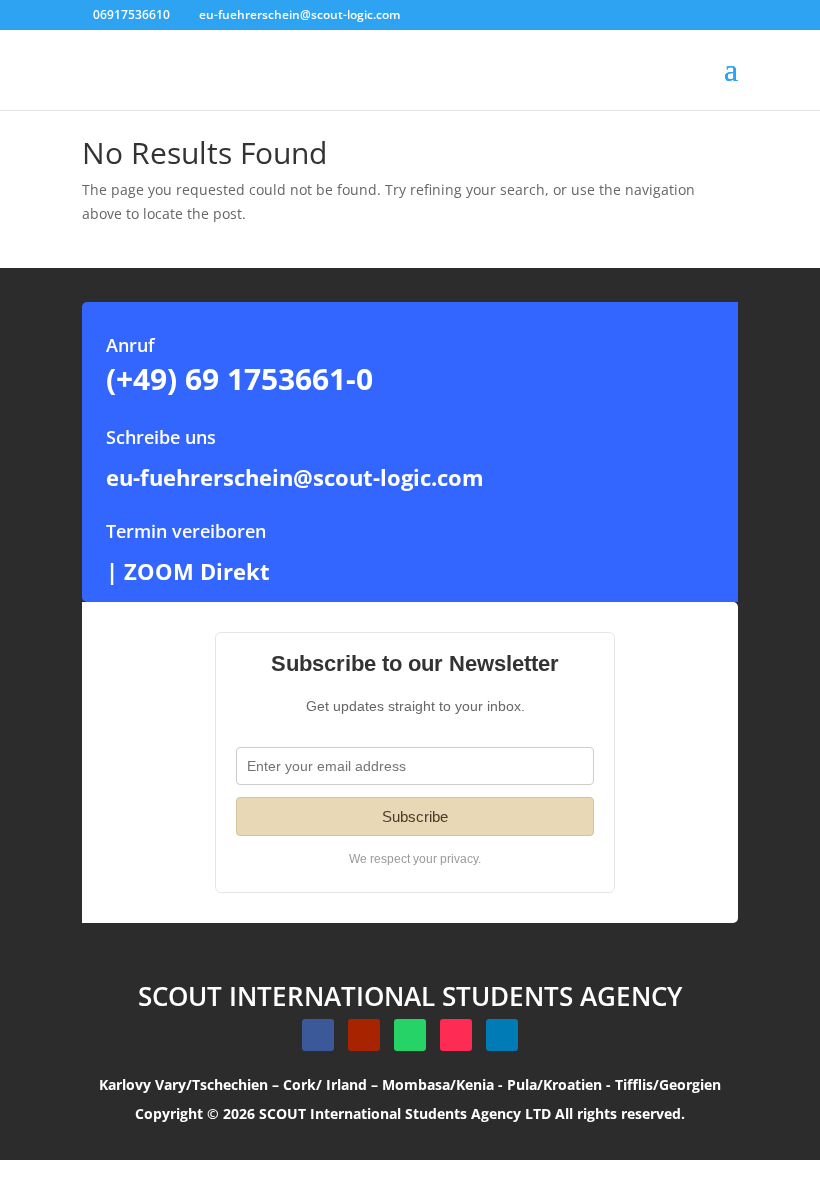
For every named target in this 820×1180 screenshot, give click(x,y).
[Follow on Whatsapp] (410, 1035)
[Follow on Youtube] (364, 1035)
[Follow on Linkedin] (502, 1035)
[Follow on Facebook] (318, 1035)
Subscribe (415, 816)
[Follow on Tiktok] (456, 1035)
